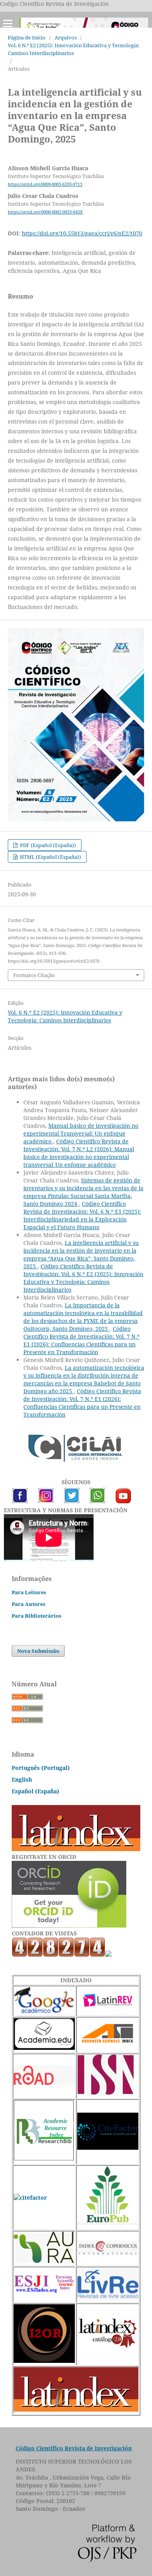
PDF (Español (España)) (47, 845)
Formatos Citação (34, 975)
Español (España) (35, 1791)
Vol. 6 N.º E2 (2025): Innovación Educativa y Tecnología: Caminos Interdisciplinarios (74, 49)
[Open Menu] (8, 23)
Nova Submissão (38, 1651)
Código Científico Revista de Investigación (74, 2448)
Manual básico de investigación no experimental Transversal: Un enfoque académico (81, 1133)
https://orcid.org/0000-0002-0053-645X (45, 212)
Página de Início (27, 37)
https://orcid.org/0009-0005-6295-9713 (45, 184)
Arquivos (66, 37)
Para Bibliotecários (36, 1616)
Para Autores (28, 1604)
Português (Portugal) (41, 1768)
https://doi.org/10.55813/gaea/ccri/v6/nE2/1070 (82, 233)
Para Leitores (29, 1592)
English (22, 1779)
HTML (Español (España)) (50, 857)
